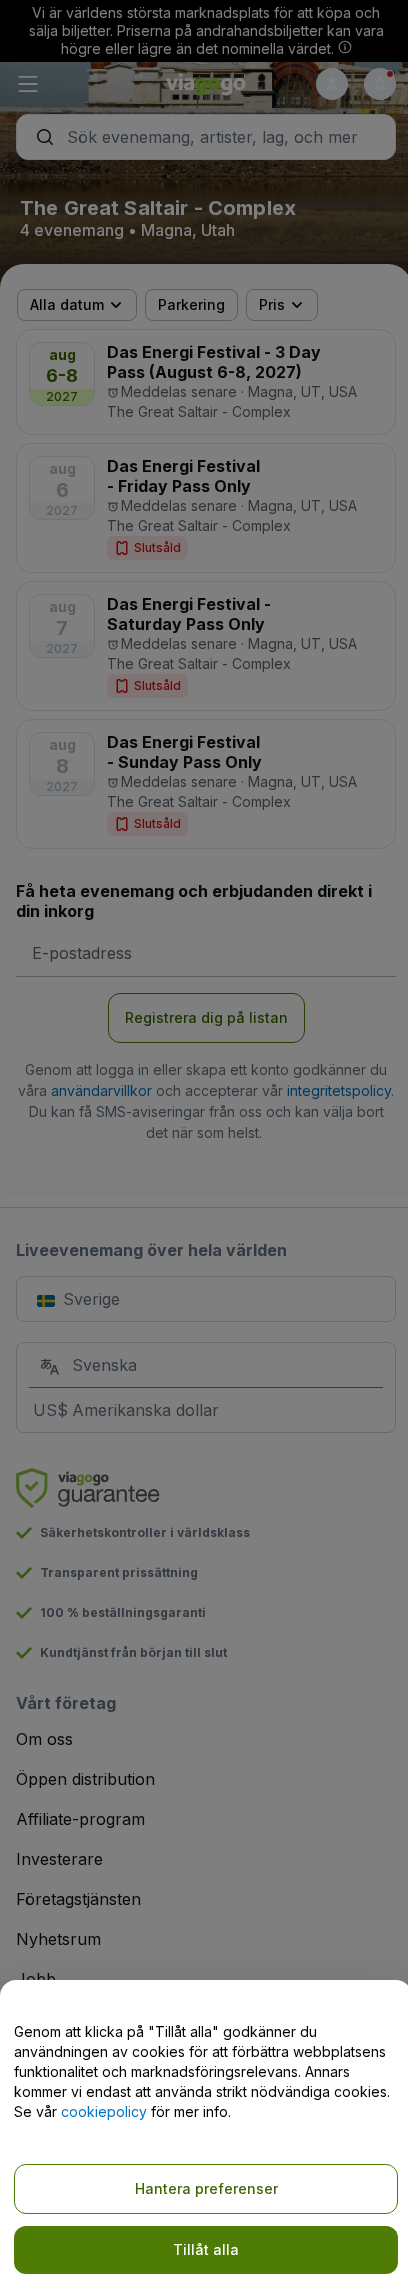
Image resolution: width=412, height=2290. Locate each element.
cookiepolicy (104, 2111)
